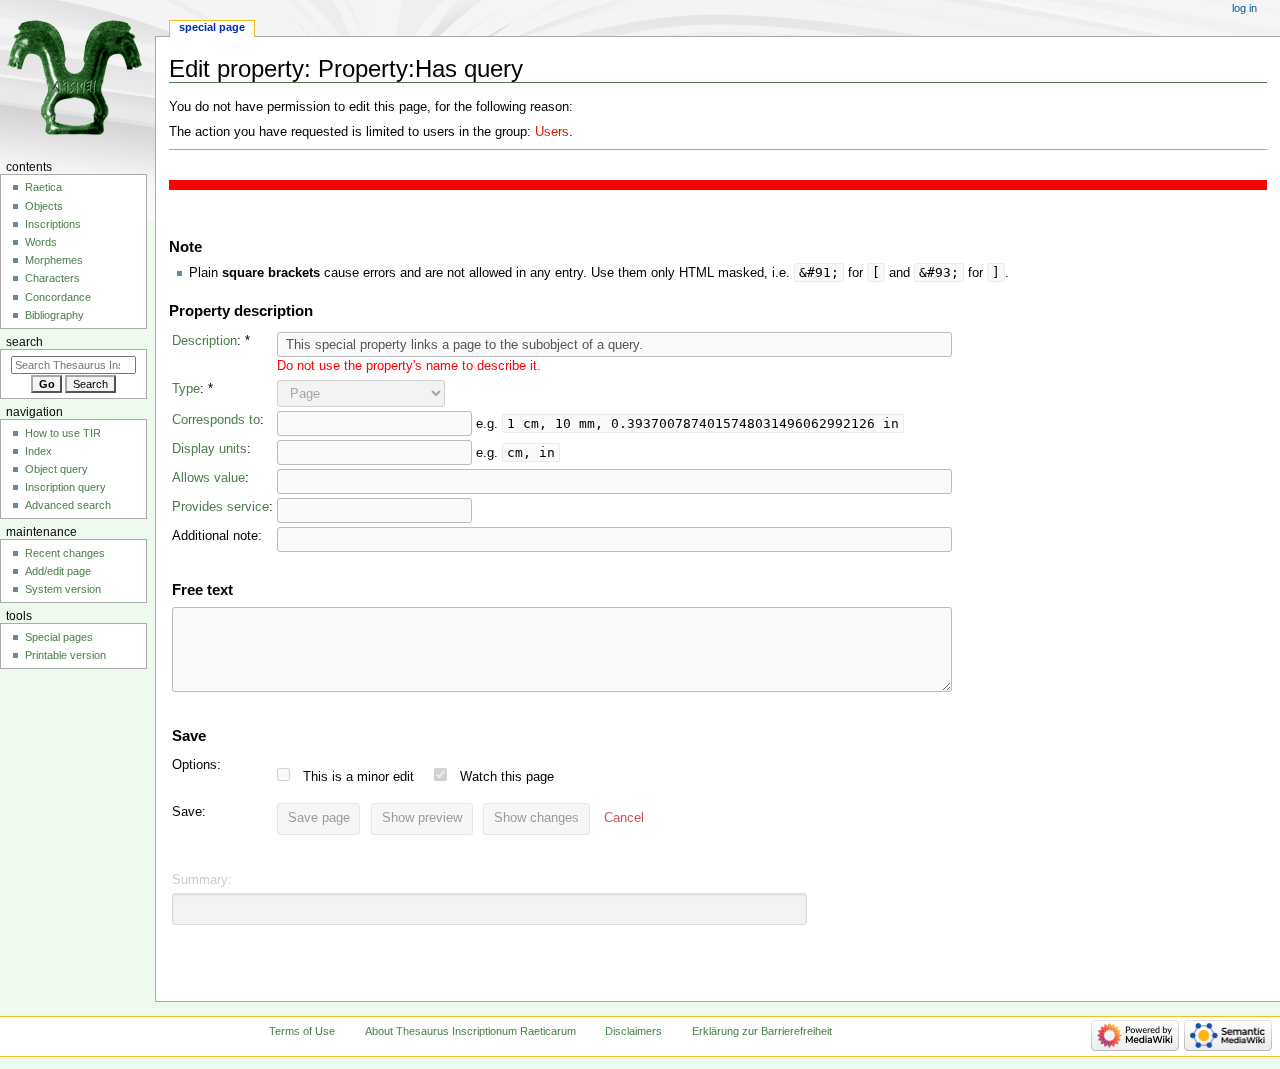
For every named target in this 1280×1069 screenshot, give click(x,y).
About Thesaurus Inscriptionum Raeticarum (470, 1031)
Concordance (58, 297)
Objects (44, 206)
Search (24, 342)
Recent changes (65, 553)
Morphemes (54, 260)
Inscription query (65, 487)
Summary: (202, 880)
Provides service (220, 507)
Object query (56, 469)
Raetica (43, 187)
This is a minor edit (358, 777)
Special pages (59, 637)
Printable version (65, 655)
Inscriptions (53, 224)
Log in (1244, 8)
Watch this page (507, 777)
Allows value (208, 478)
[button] (624, 819)
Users (552, 132)
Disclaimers (633, 1031)
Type (186, 389)
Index (38, 451)
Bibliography (54, 315)
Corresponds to (216, 420)
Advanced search (68, 505)
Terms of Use (302, 1031)
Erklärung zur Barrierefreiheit (762, 1031)
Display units (209, 449)
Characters (52, 278)
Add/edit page (58, 571)
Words (41, 242)
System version (63, 589)
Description (204, 341)
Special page (212, 27)
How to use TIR (63, 433)
